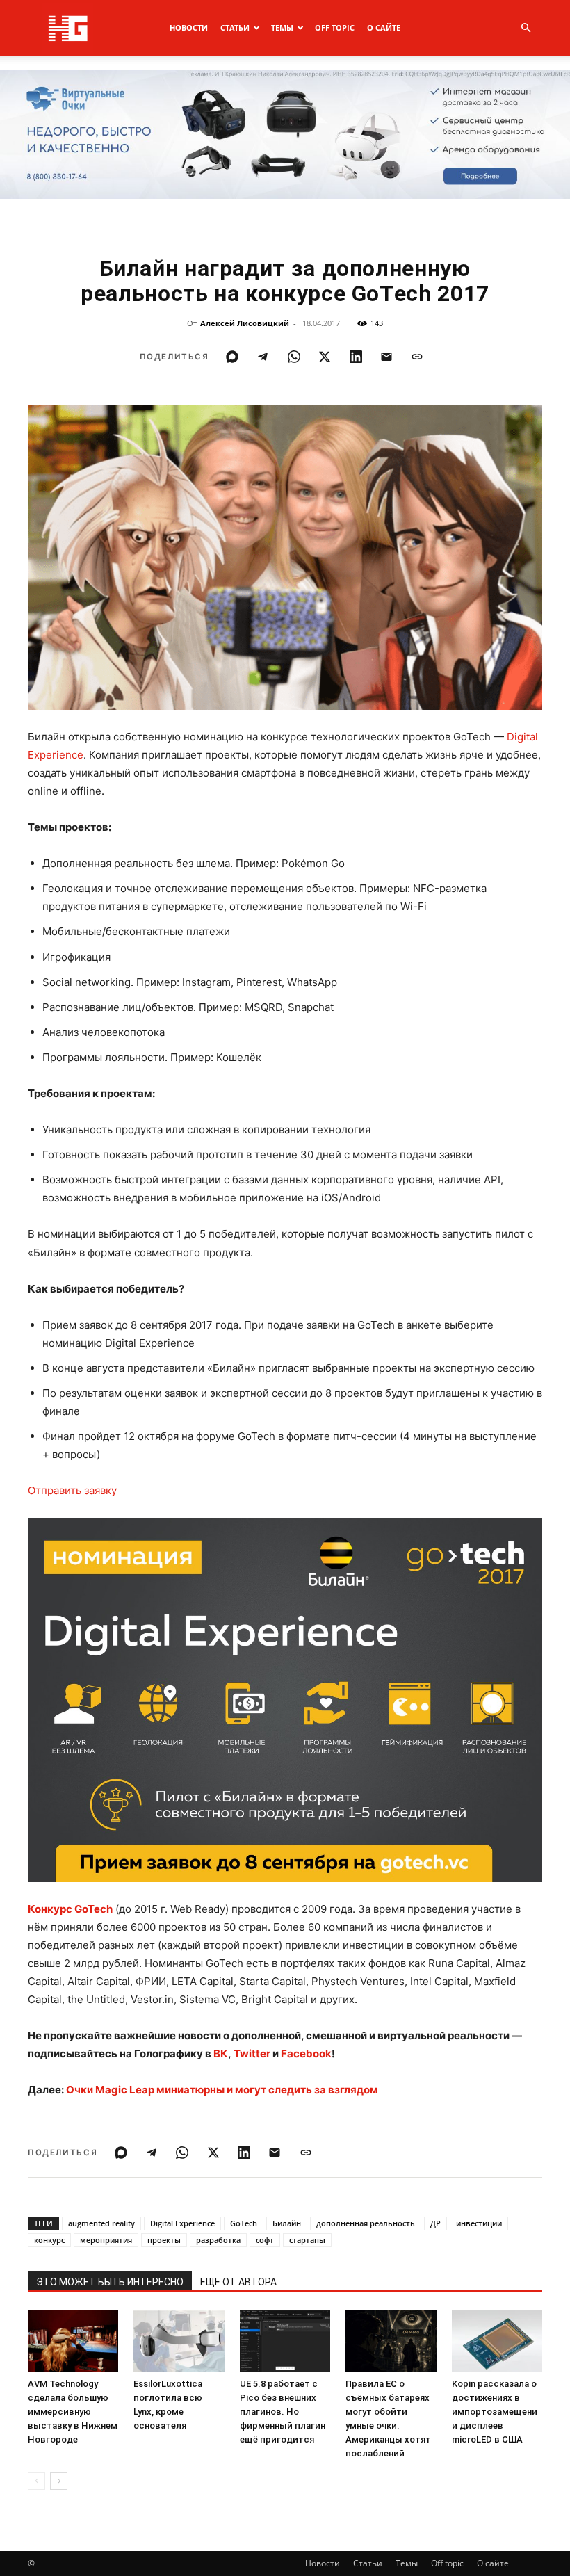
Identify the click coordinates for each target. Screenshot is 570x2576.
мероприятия (106, 2240)
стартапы (307, 2240)
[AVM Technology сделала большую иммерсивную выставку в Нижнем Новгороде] (73, 2342)
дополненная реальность (366, 2223)
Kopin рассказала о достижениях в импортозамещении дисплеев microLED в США (495, 2412)
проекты (164, 2240)
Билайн (287, 2223)
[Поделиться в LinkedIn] (356, 357)
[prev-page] (36, 2481)
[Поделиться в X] (325, 357)
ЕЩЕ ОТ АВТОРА (238, 2282)
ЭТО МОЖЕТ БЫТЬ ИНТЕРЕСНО (110, 2282)
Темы (282, 27)
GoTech (244, 2223)
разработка (218, 2240)
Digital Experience (182, 2223)
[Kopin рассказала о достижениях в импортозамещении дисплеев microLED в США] (497, 2342)
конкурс (49, 2240)
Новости (189, 27)
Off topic (335, 27)
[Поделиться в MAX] (232, 357)
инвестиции (479, 2223)
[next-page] (59, 2481)
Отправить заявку (72, 1490)
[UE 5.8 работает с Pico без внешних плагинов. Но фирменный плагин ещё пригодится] (285, 2342)
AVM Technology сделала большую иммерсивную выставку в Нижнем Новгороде (73, 2412)
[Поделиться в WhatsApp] (294, 357)
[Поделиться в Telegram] (263, 357)
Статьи (235, 27)
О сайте (384, 27)
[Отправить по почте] (386, 357)
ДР (435, 2223)
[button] (526, 28)
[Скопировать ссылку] (417, 357)
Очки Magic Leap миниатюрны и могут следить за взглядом (222, 2090)
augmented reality (101, 2223)
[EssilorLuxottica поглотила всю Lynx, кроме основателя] (179, 2342)
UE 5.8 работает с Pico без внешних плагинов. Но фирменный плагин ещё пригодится (283, 2412)
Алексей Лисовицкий (245, 323)
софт (265, 2240)
